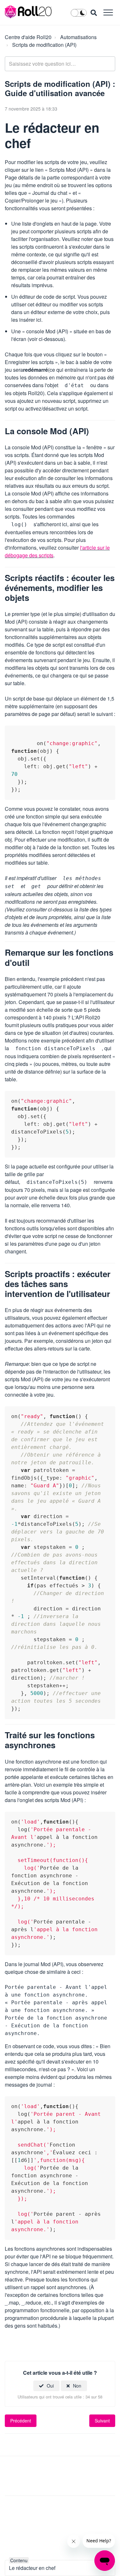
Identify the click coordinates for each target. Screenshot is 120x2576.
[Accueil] (28, 12)
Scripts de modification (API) (44, 45)
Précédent (21, 2421)
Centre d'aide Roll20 (28, 37)
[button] (108, 12)
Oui (50, 2386)
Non (77, 2386)
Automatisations (78, 37)
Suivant (102, 2421)
